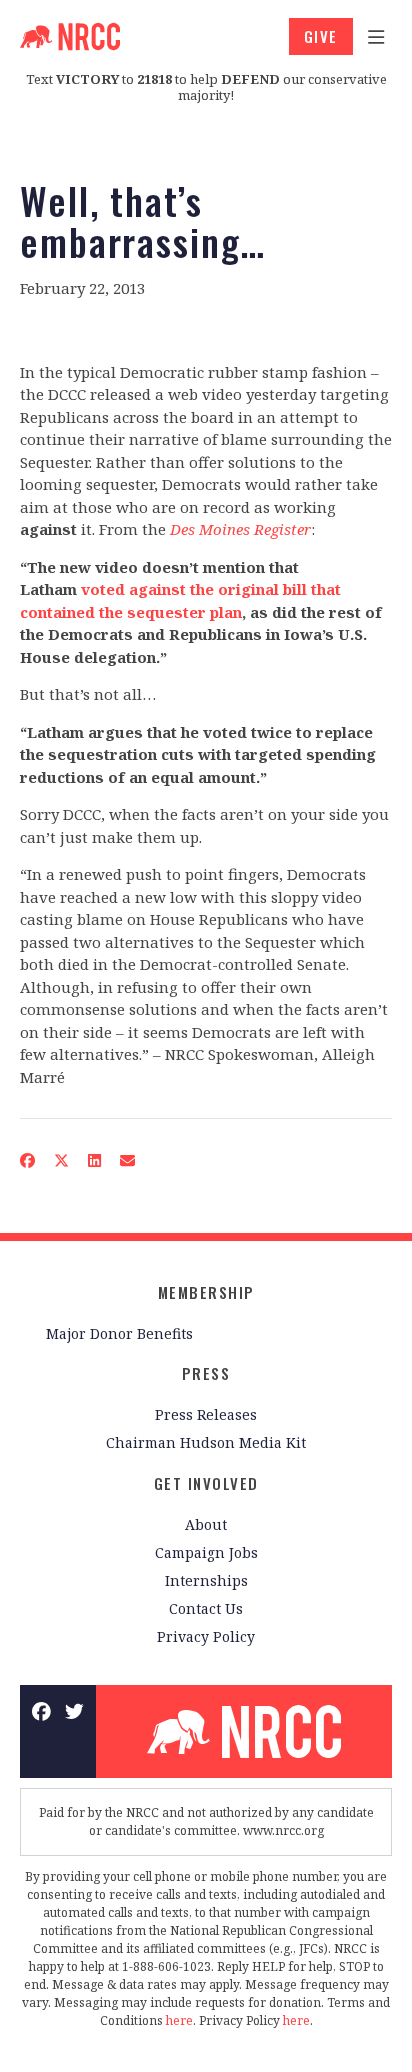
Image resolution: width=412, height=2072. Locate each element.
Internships (206, 1580)
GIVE (321, 36)
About (206, 1524)
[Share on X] (62, 1160)
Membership (206, 1292)
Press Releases (206, 1414)
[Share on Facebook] (28, 1160)
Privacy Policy (206, 1636)
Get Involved (206, 1483)
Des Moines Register (240, 529)
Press (206, 1373)
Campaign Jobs (206, 1552)
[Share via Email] (128, 1160)
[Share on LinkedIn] (95, 1160)
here (179, 2020)
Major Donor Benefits (119, 1333)
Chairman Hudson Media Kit (206, 1442)
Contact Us (206, 1608)
